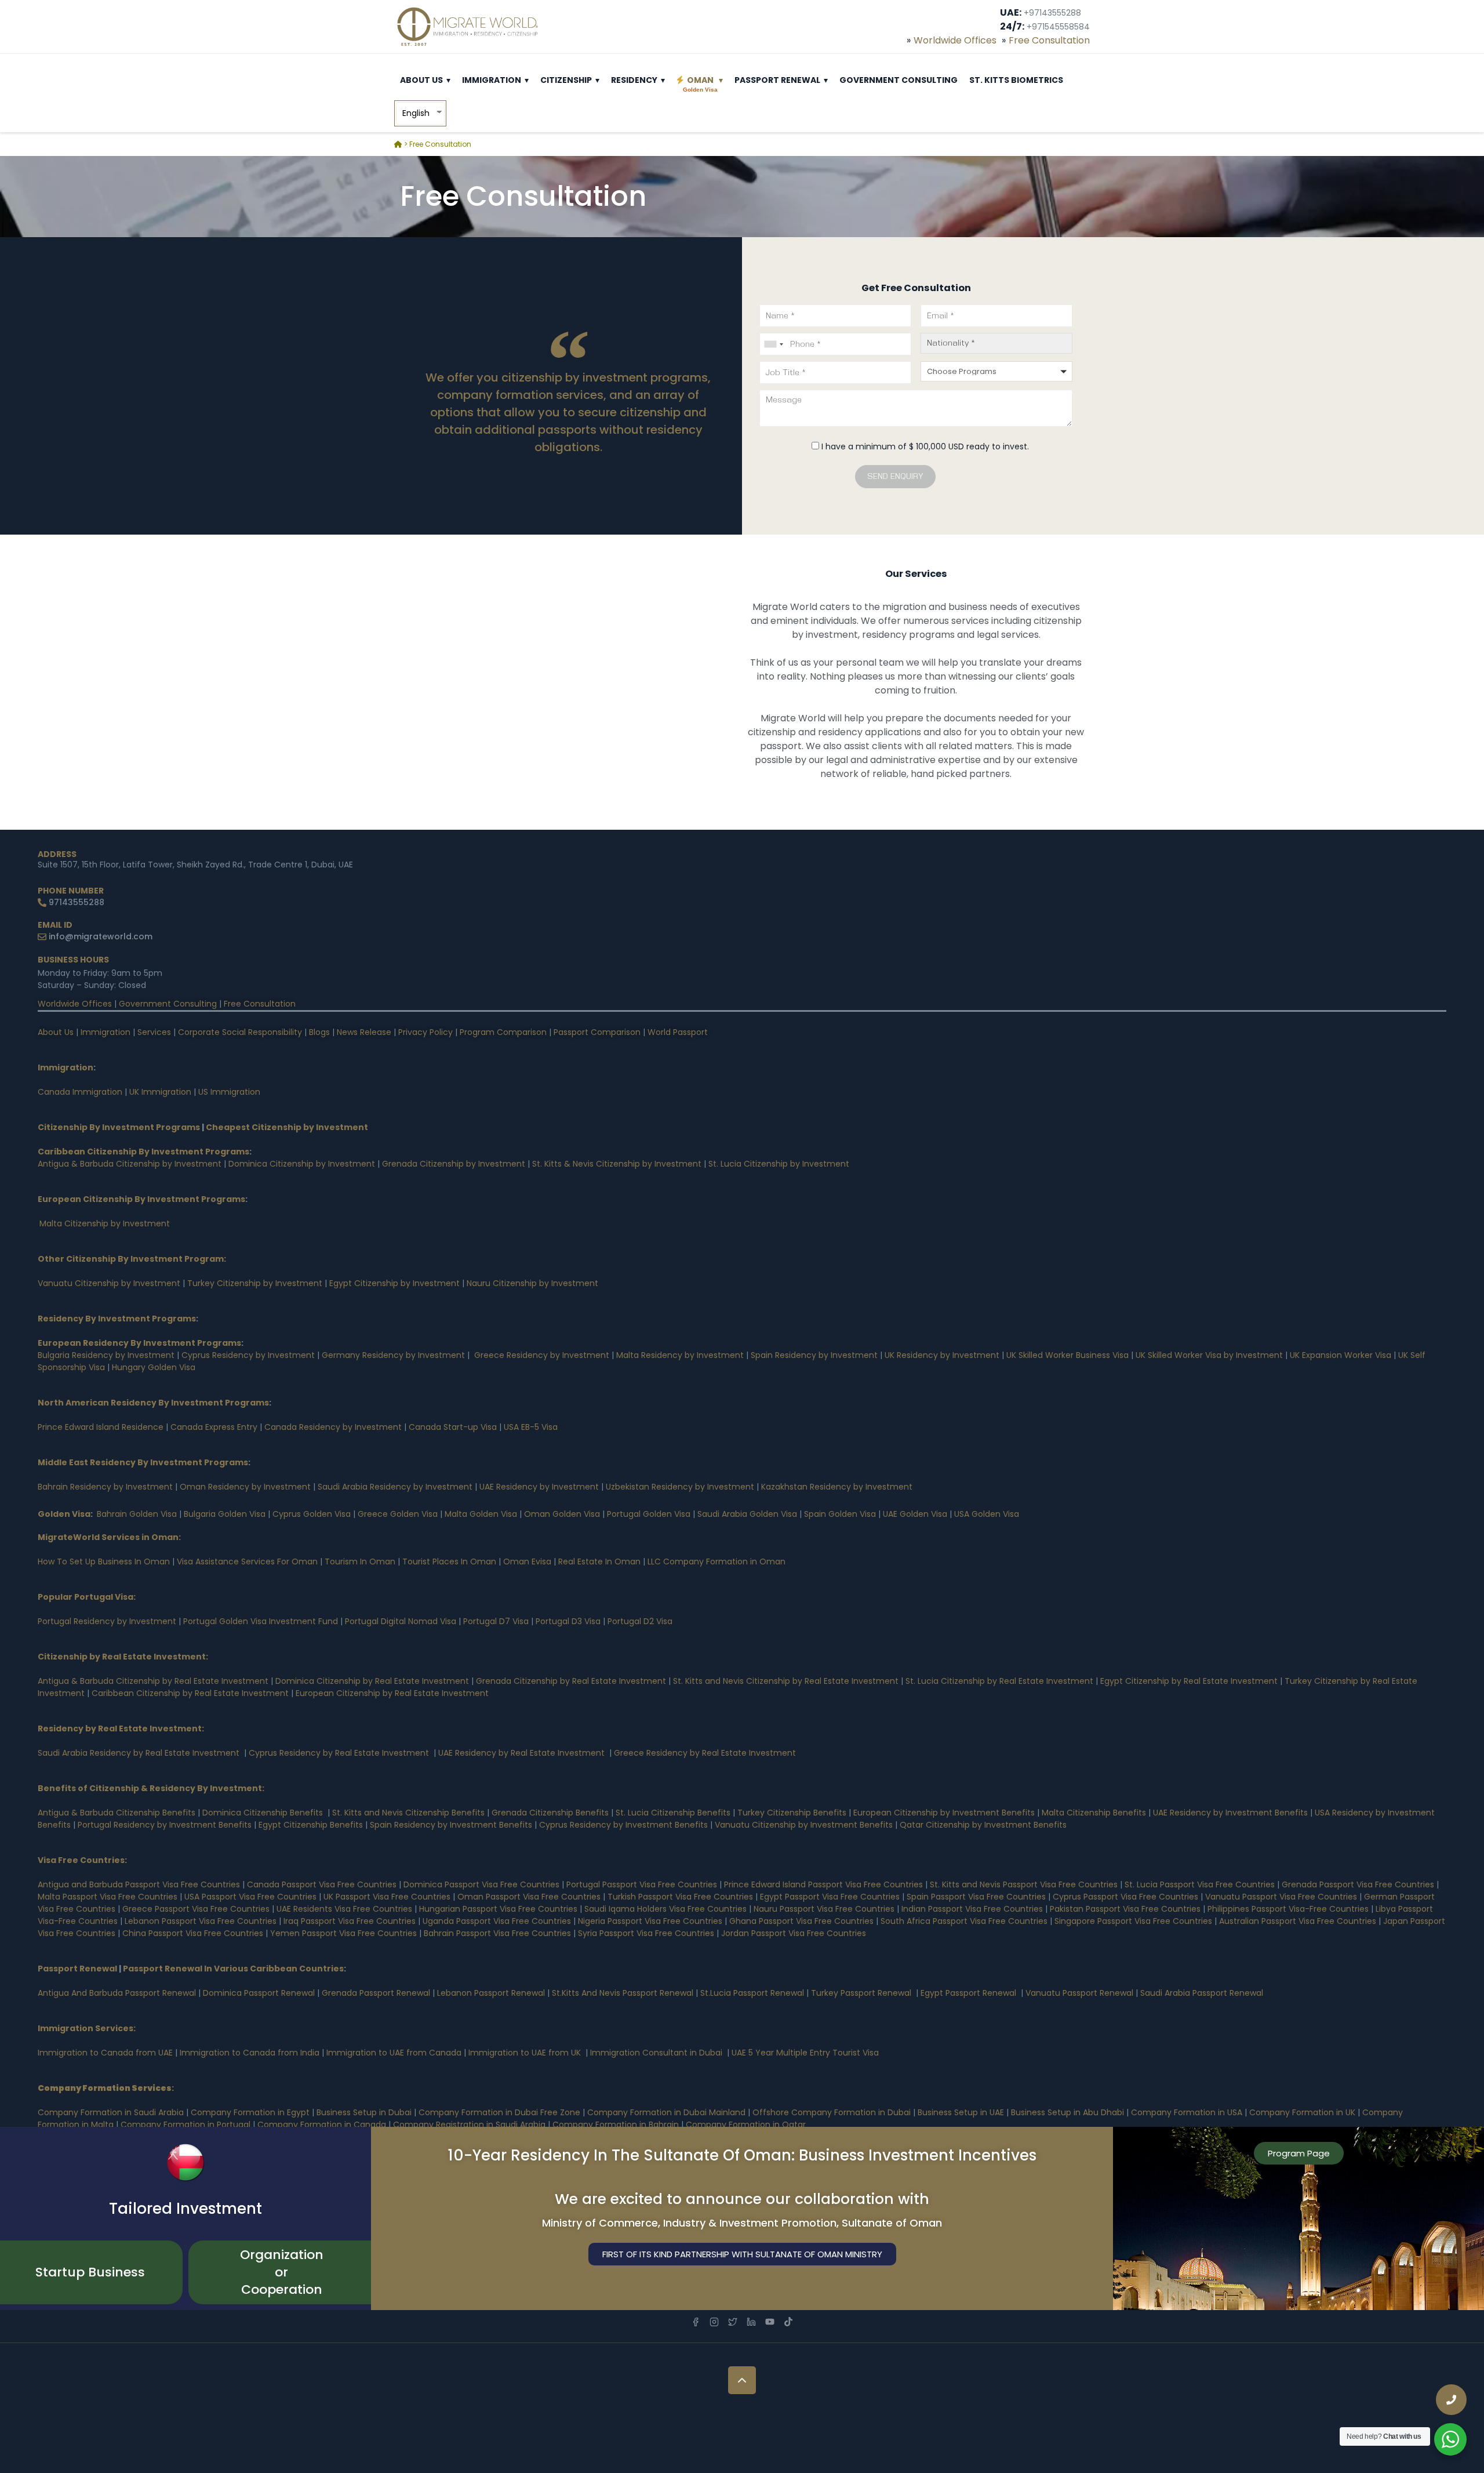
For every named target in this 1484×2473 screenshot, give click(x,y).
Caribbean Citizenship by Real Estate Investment (190, 1693)
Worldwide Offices (955, 40)
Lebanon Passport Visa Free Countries (201, 1921)
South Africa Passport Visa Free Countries (964, 1921)
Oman (700, 83)
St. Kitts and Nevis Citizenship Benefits (408, 1813)
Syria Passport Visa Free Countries (646, 1933)
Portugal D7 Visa (496, 1621)
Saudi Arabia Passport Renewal (1202, 1993)
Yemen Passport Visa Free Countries (343, 1933)
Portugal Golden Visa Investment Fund (261, 1621)
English (416, 113)
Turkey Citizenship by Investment (255, 1283)
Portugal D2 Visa (640, 1621)
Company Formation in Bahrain (616, 2125)
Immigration (492, 80)
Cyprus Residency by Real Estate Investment (339, 1753)
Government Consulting (899, 80)
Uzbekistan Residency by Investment (680, 1487)
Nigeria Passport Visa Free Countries (650, 1921)
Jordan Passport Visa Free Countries (794, 1933)
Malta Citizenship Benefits (1094, 1813)
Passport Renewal (777, 80)
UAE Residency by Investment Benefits (1230, 1813)
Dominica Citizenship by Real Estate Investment (372, 1681)
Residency (634, 80)
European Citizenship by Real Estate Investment (392, 1693)
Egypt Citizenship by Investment (394, 1283)
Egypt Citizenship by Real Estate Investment (1190, 1681)
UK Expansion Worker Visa (1341, 1355)
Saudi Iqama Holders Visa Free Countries (667, 1909)
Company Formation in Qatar (746, 2125)
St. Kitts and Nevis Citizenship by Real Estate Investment (786, 1681)
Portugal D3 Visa (568, 1621)
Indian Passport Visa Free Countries (972, 1909)
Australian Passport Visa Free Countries (1298, 1921)
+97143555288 (1052, 13)
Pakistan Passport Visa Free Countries (1125, 1909)
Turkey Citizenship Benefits (792, 1813)
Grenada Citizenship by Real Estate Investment (571, 1681)
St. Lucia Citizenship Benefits (673, 1813)
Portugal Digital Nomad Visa (401, 1621)
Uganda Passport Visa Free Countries (497, 1921)
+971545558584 (1058, 27)
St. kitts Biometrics (1016, 80)
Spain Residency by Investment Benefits (451, 1825)
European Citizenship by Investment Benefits (944, 1813)
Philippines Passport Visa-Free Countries (1288, 1909)
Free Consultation (1049, 40)
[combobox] (773, 344)
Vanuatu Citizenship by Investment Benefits (804, 1825)
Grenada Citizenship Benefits (550, 1813)
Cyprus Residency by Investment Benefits (623, 1825)
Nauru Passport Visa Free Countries (824, 1909)
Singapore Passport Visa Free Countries (1133, 1921)
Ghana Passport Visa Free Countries (801, 1921)
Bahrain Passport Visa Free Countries (497, 1933)
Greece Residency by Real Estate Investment (705, 1753)
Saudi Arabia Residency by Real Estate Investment (139, 1753)
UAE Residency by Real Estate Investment (521, 1753)
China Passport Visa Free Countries (193, 1933)
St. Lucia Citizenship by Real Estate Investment (999, 1681)
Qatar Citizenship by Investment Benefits (983, 1825)
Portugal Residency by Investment (107, 1621)
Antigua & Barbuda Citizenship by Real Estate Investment (153, 1681)
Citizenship (566, 80)
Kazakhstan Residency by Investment (837, 1487)
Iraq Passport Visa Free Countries (350, 1921)
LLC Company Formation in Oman (716, 1561)
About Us (421, 80)
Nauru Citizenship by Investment (532, 1283)
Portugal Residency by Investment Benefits (165, 1825)
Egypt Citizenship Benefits (311, 1825)
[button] (448, 80)
